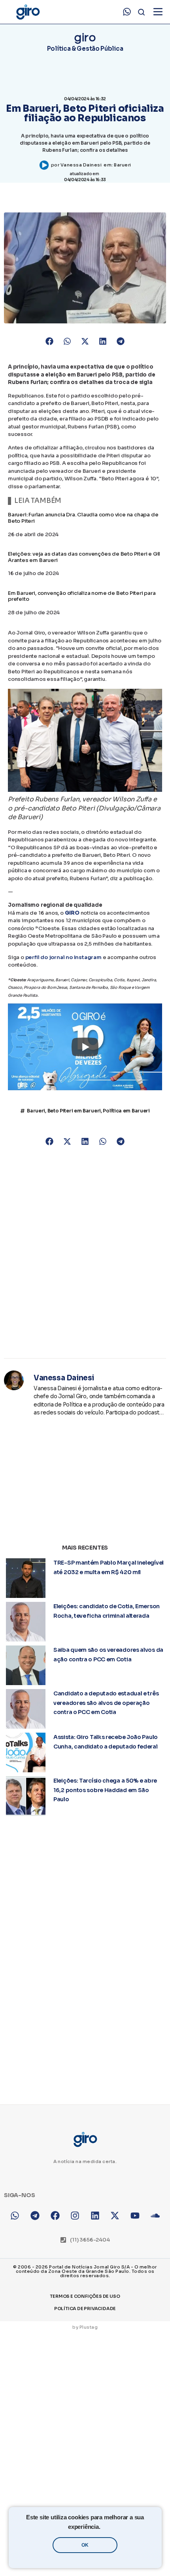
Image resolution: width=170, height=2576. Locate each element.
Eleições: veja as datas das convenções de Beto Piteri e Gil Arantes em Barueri (84, 557)
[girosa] (115, 2216)
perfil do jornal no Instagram (63, 957)
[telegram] (35, 2216)
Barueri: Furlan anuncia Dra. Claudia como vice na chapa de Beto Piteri (83, 518)
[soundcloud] (155, 2216)
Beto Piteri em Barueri (74, 1111)
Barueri (123, 165)
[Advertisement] (85, 1253)
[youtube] (135, 2216)
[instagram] (75, 2216)
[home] (28, 12)
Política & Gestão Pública (85, 49)
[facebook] (55, 2216)
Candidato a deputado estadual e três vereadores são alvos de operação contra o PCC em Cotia (106, 1703)
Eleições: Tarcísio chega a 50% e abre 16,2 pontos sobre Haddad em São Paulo (105, 1790)
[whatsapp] (127, 12)
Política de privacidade (85, 2308)
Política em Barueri (126, 1111)
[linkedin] (95, 2216)
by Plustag (85, 2327)
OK (85, 2545)
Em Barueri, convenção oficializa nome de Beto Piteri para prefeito (82, 596)
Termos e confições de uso (85, 2296)
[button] (50, 341)
